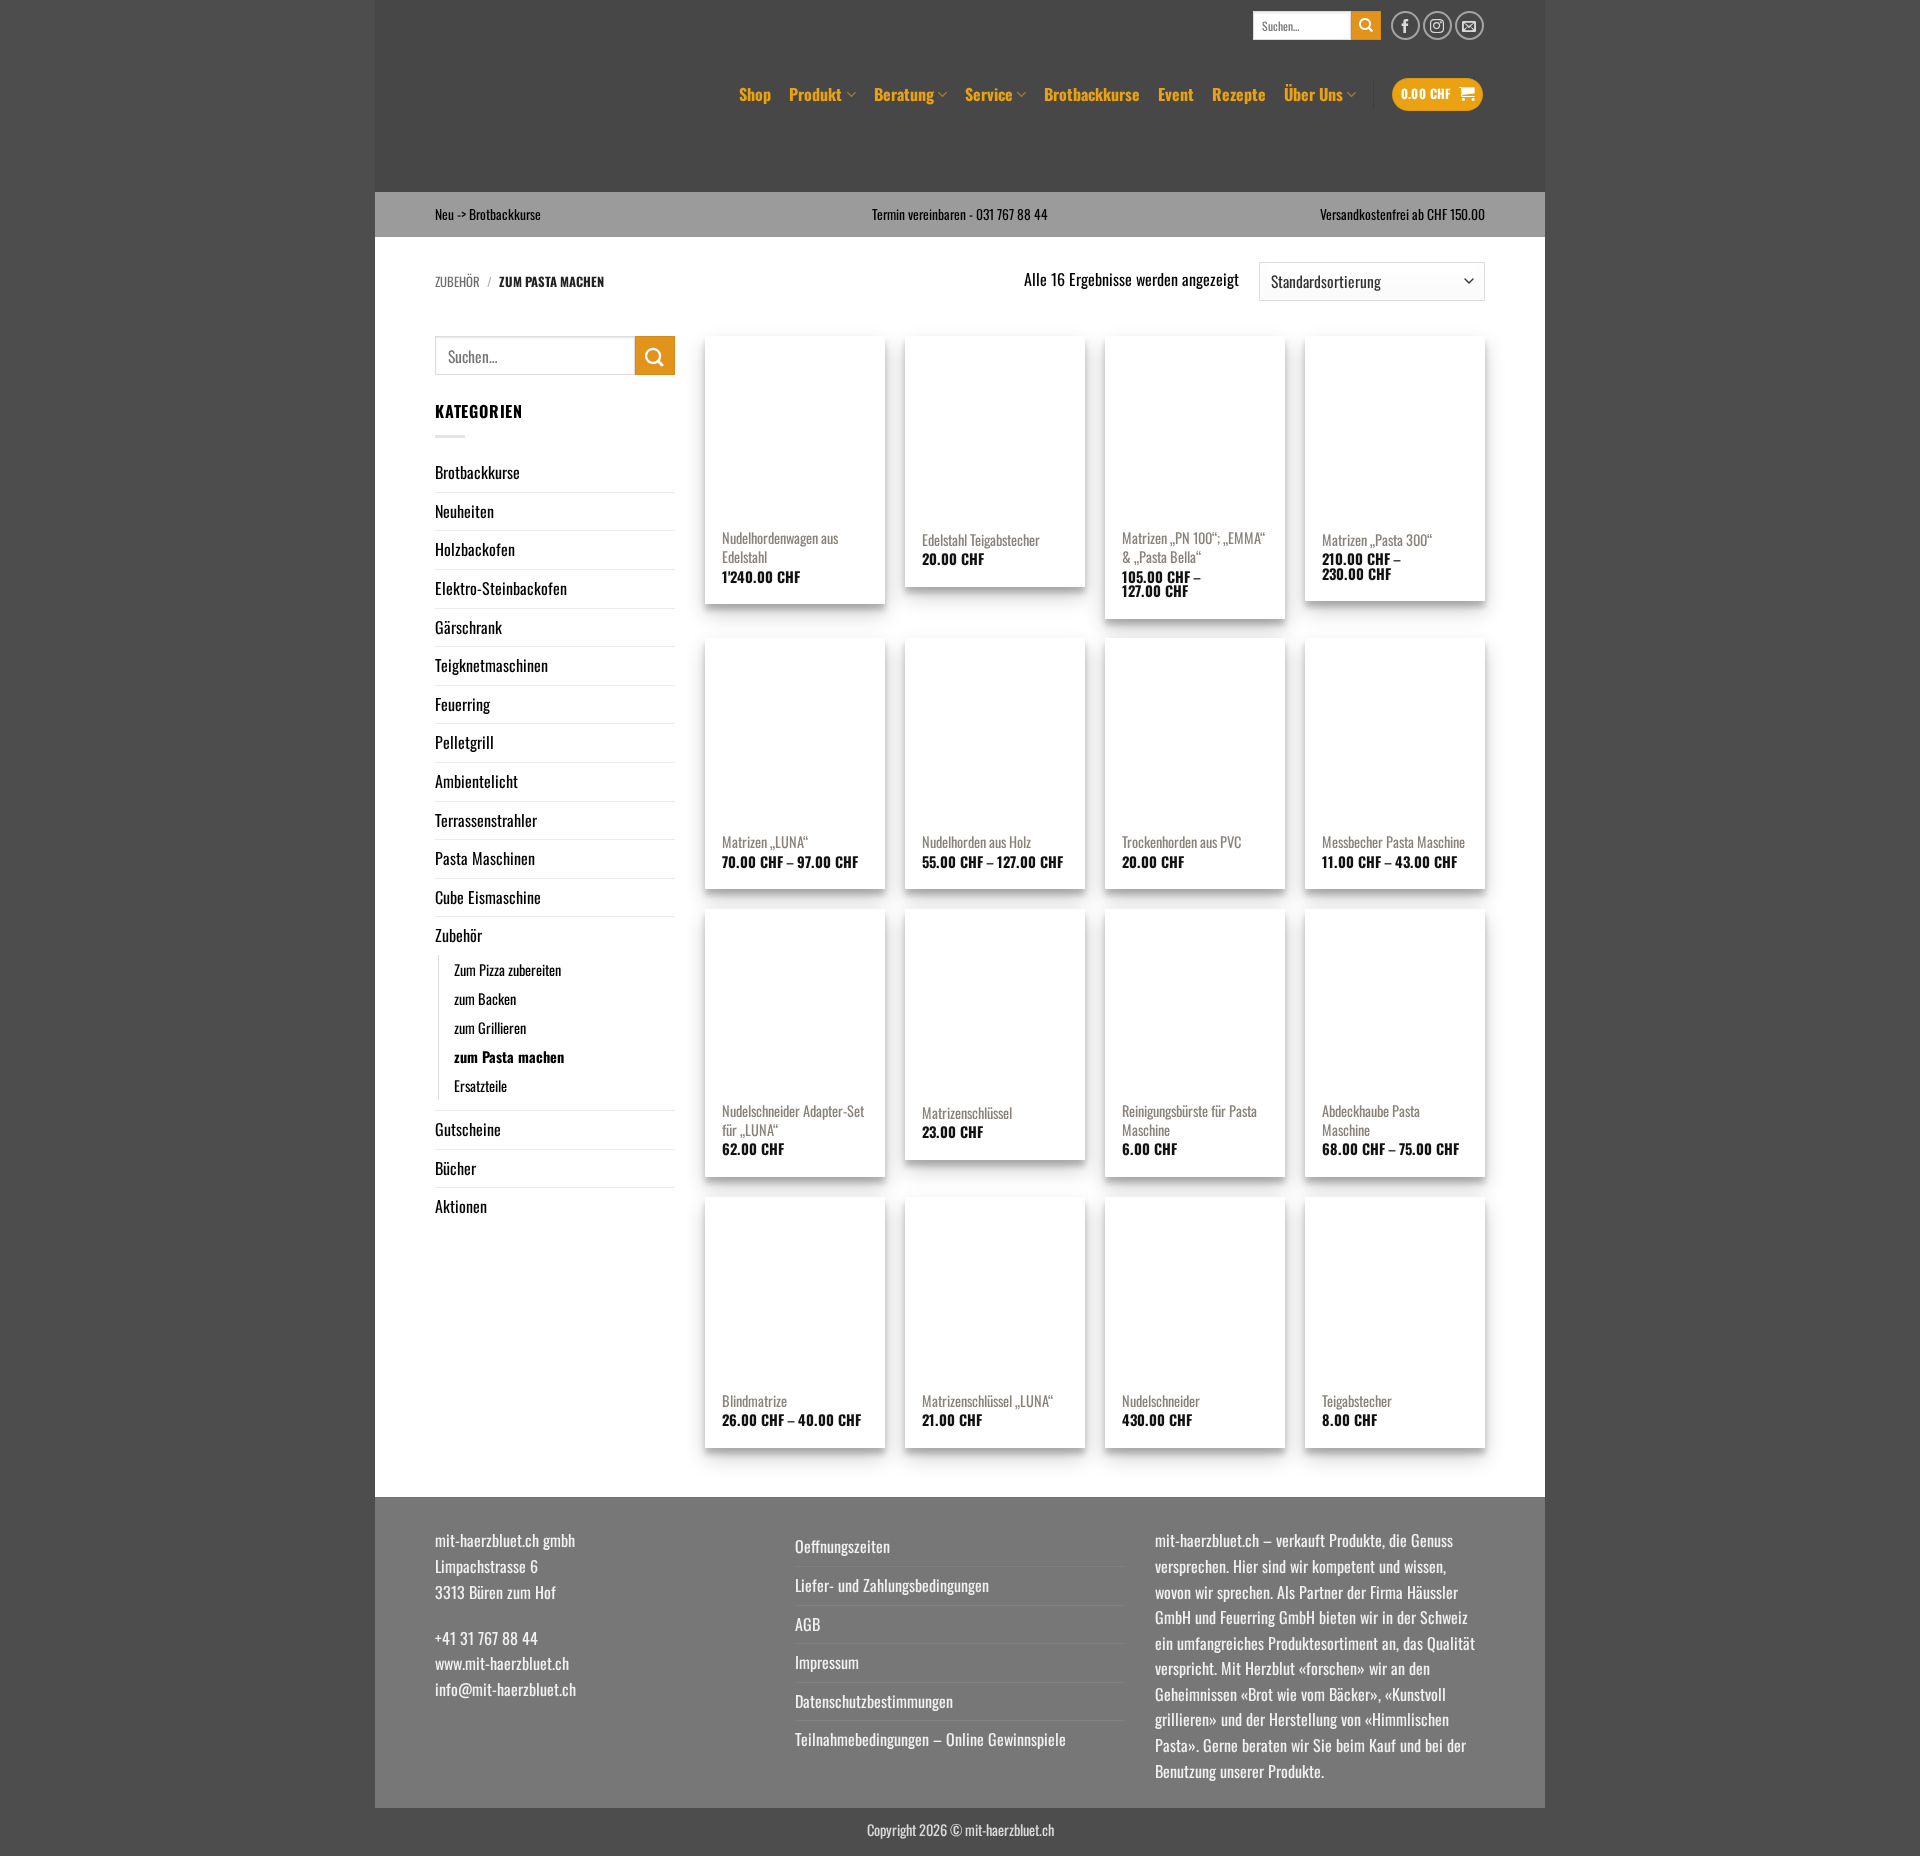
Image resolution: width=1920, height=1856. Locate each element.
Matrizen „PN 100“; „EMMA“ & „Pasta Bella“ (1193, 547)
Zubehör (457, 281)
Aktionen (461, 1206)
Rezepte (1239, 94)
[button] (1438, 94)
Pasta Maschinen (485, 858)
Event (1176, 94)
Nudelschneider (1161, 1401)
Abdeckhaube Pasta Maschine (1371, 1120)
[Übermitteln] (1366, 26)
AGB (807, 1624)
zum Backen (485, 998)
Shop (755, 94)
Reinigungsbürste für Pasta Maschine (1189, 1120)
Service (989, 94)
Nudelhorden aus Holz (976, 842)
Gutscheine (468, 1129)
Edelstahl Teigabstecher (981, 540)
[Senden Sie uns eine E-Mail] (1469, 25)
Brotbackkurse (1092, 94)
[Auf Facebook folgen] (1405, 25)
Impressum (827, 1662)
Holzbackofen (475, 549)
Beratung (904, 94)
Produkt (815, 94)
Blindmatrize (754, 1401)
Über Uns (1313, 94)
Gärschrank (468, 627)
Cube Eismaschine (488, 897)
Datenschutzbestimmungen (874, 1701)
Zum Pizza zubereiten (507, 969)
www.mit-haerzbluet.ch (502, 1663)
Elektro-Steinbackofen (501, 588)
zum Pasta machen (509, 1056)
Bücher (455, 1168)
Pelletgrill (464, 742)
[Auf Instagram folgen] (1437, 25)
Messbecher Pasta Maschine (1393, 842)
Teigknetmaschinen (491, 665)
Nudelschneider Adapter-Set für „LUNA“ (793, 1120)
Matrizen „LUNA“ (765, 842)
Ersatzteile (480, 1085)
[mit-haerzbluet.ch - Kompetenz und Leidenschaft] (559, 121)
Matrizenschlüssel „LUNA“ (987, 1401)
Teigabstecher (1357, 1401)
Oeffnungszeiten (842, 1546)
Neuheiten (464, 511)
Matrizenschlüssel (967, 1113)
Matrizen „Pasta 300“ (1377, 540)
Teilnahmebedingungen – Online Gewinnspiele (930, 1739)
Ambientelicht (476, 781)
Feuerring (462, 704)
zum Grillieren (490, 1027)
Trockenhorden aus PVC (1181, 842)
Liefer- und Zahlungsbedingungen (892, 1585)
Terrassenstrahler (486, 820)
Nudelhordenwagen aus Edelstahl (780, 547)
